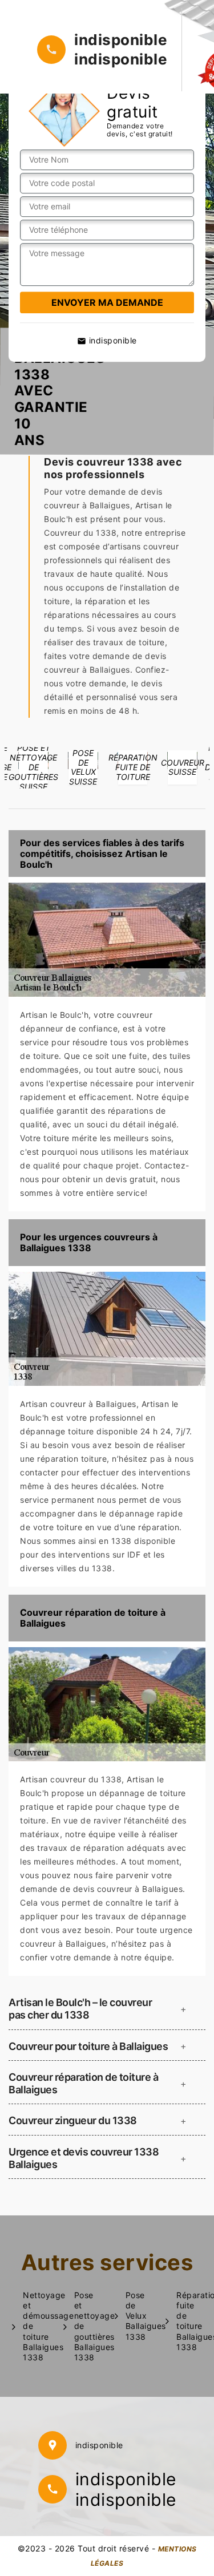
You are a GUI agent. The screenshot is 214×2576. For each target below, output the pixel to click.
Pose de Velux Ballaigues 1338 (140, 2316)
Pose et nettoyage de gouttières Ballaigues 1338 (89, 2326)
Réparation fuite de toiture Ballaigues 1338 (191, 2321)
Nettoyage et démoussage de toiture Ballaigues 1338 (37, 2326)
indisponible (121, 40)
